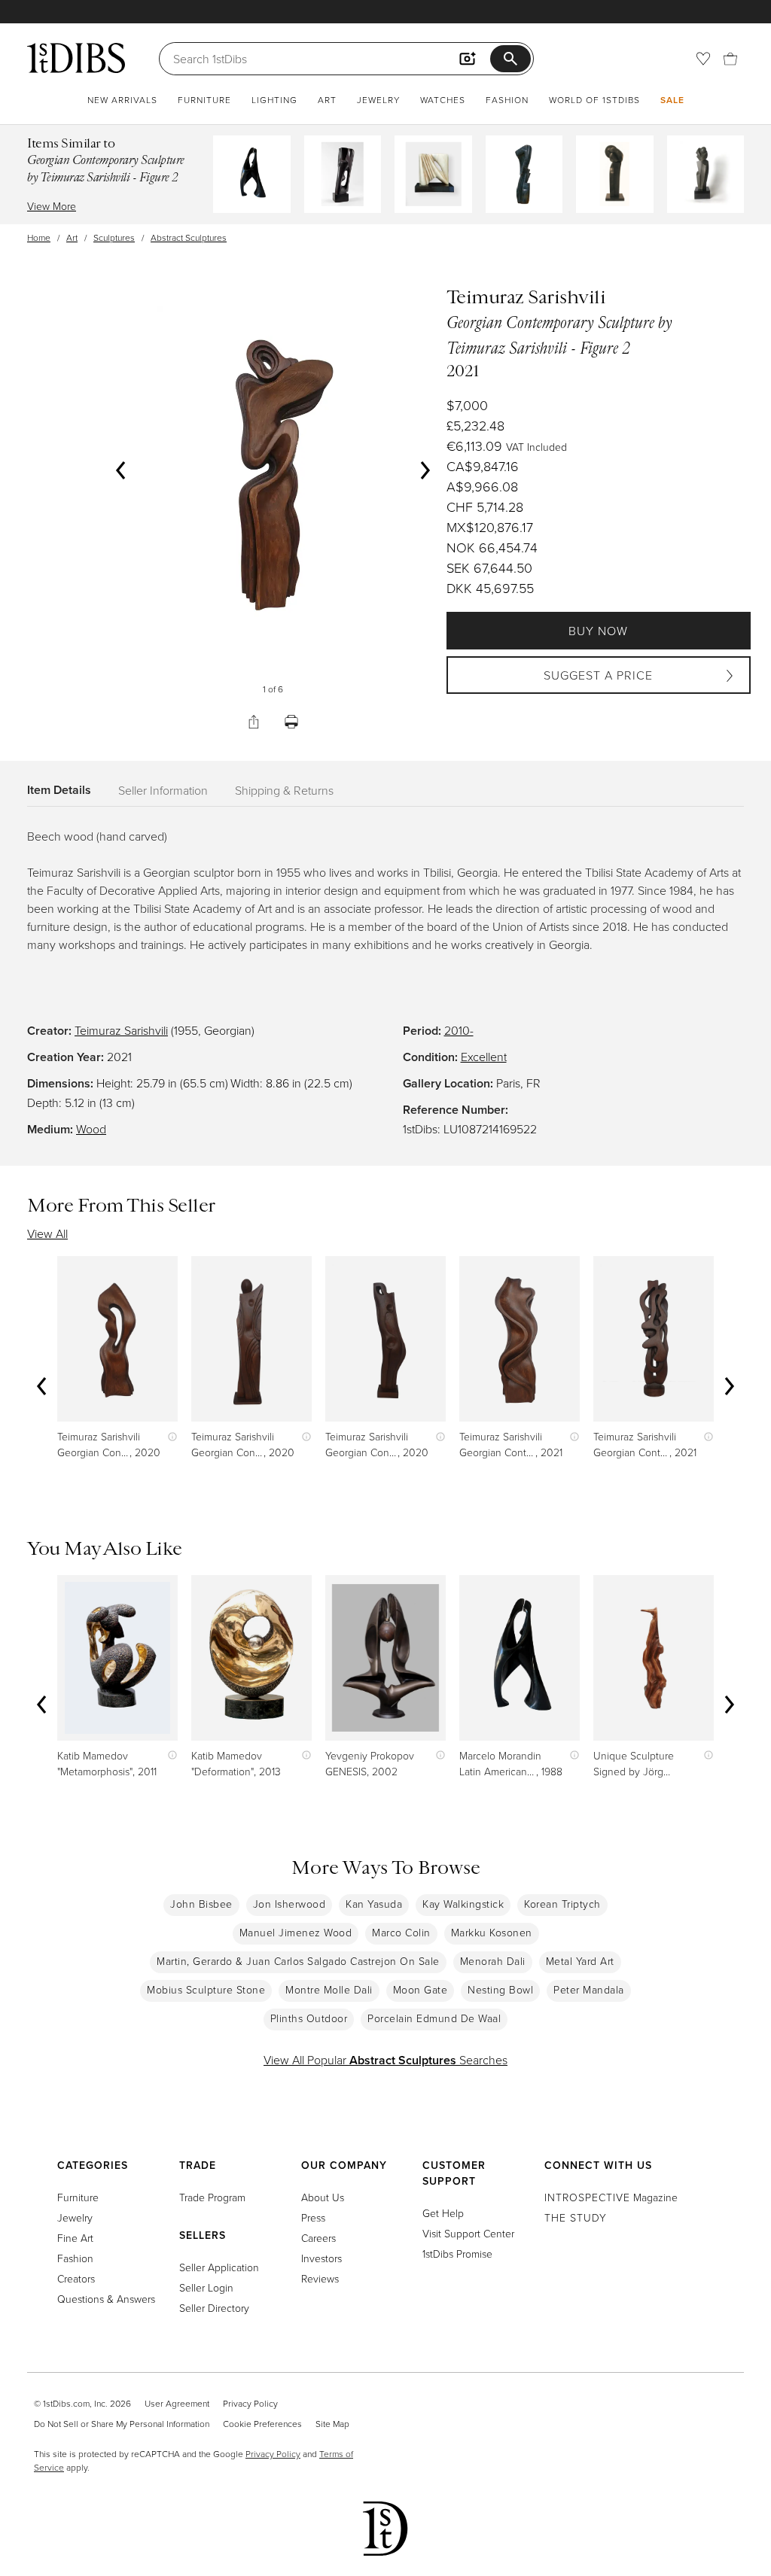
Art (327, 100)
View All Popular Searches (385, 2060)
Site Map (332, 2424)
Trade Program (212, 2197)
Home (39, 237)
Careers (318, 2238)
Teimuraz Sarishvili (121, 1030)
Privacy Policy (250, 2403)
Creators (76, 2278)
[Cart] (730, 59)
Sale (672, 100)
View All (47, 1233)
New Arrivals (122, 100)
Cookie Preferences (262, 2424)
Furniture (204, 100)
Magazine (611, 2197)
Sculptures (114, 237)
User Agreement (177, 2403)
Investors (322, 2258)
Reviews (320, 2278)
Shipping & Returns (284, 790)
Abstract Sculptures (189, 237)
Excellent (484, 1057)
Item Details (59, 790)
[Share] (254, 722)
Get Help (443, 2213)
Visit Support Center (468, 2233)
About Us (323, 2197)
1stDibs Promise (457, 2254)
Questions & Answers (106, 2299)
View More (52, 206)
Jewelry (378, 100)
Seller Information (163, 790)
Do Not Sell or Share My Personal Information (122, 2424)
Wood (91, 1129)
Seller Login (206, 2287)
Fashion (507, 100)
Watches (443, 100)
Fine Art (75, 2238)
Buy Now (598, 631)
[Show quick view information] (169, 1436)
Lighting (274, 100)
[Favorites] (703, 59)
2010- (459, 1030)
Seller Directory (214, 2308)
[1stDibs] (76, 58)
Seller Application (219, 2267)
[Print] (291, 722)
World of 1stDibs (594, 100)
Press (313, 2217)
